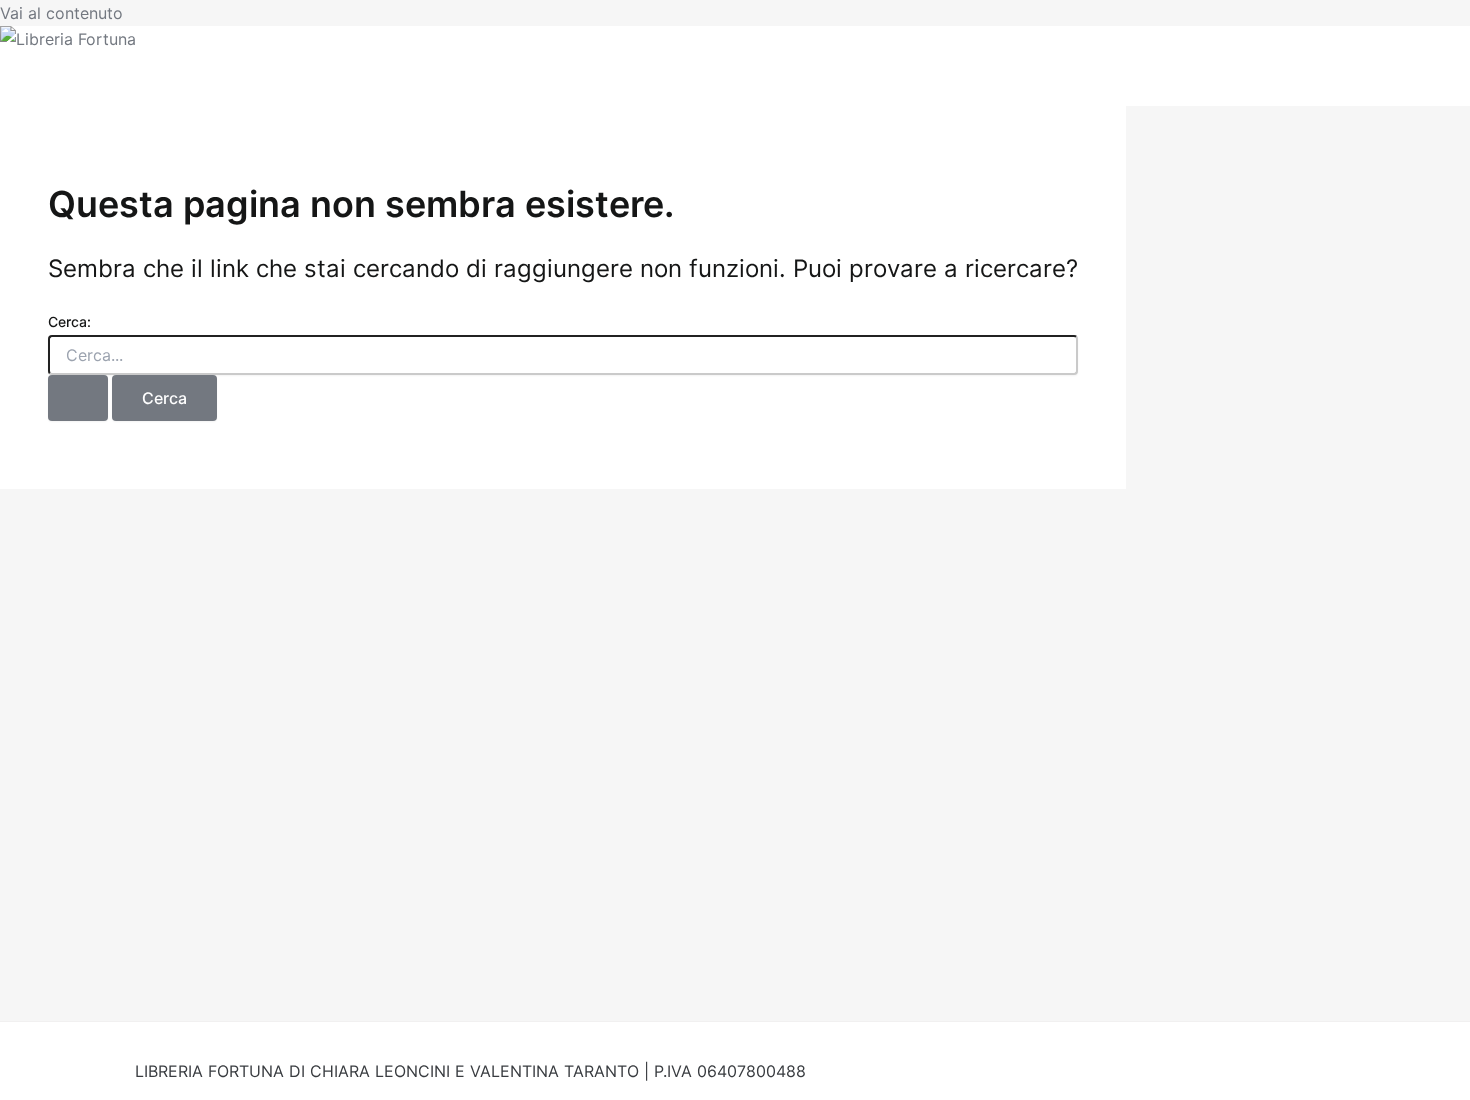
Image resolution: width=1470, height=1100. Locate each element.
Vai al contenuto (61, 13)
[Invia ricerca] (78, 398)
